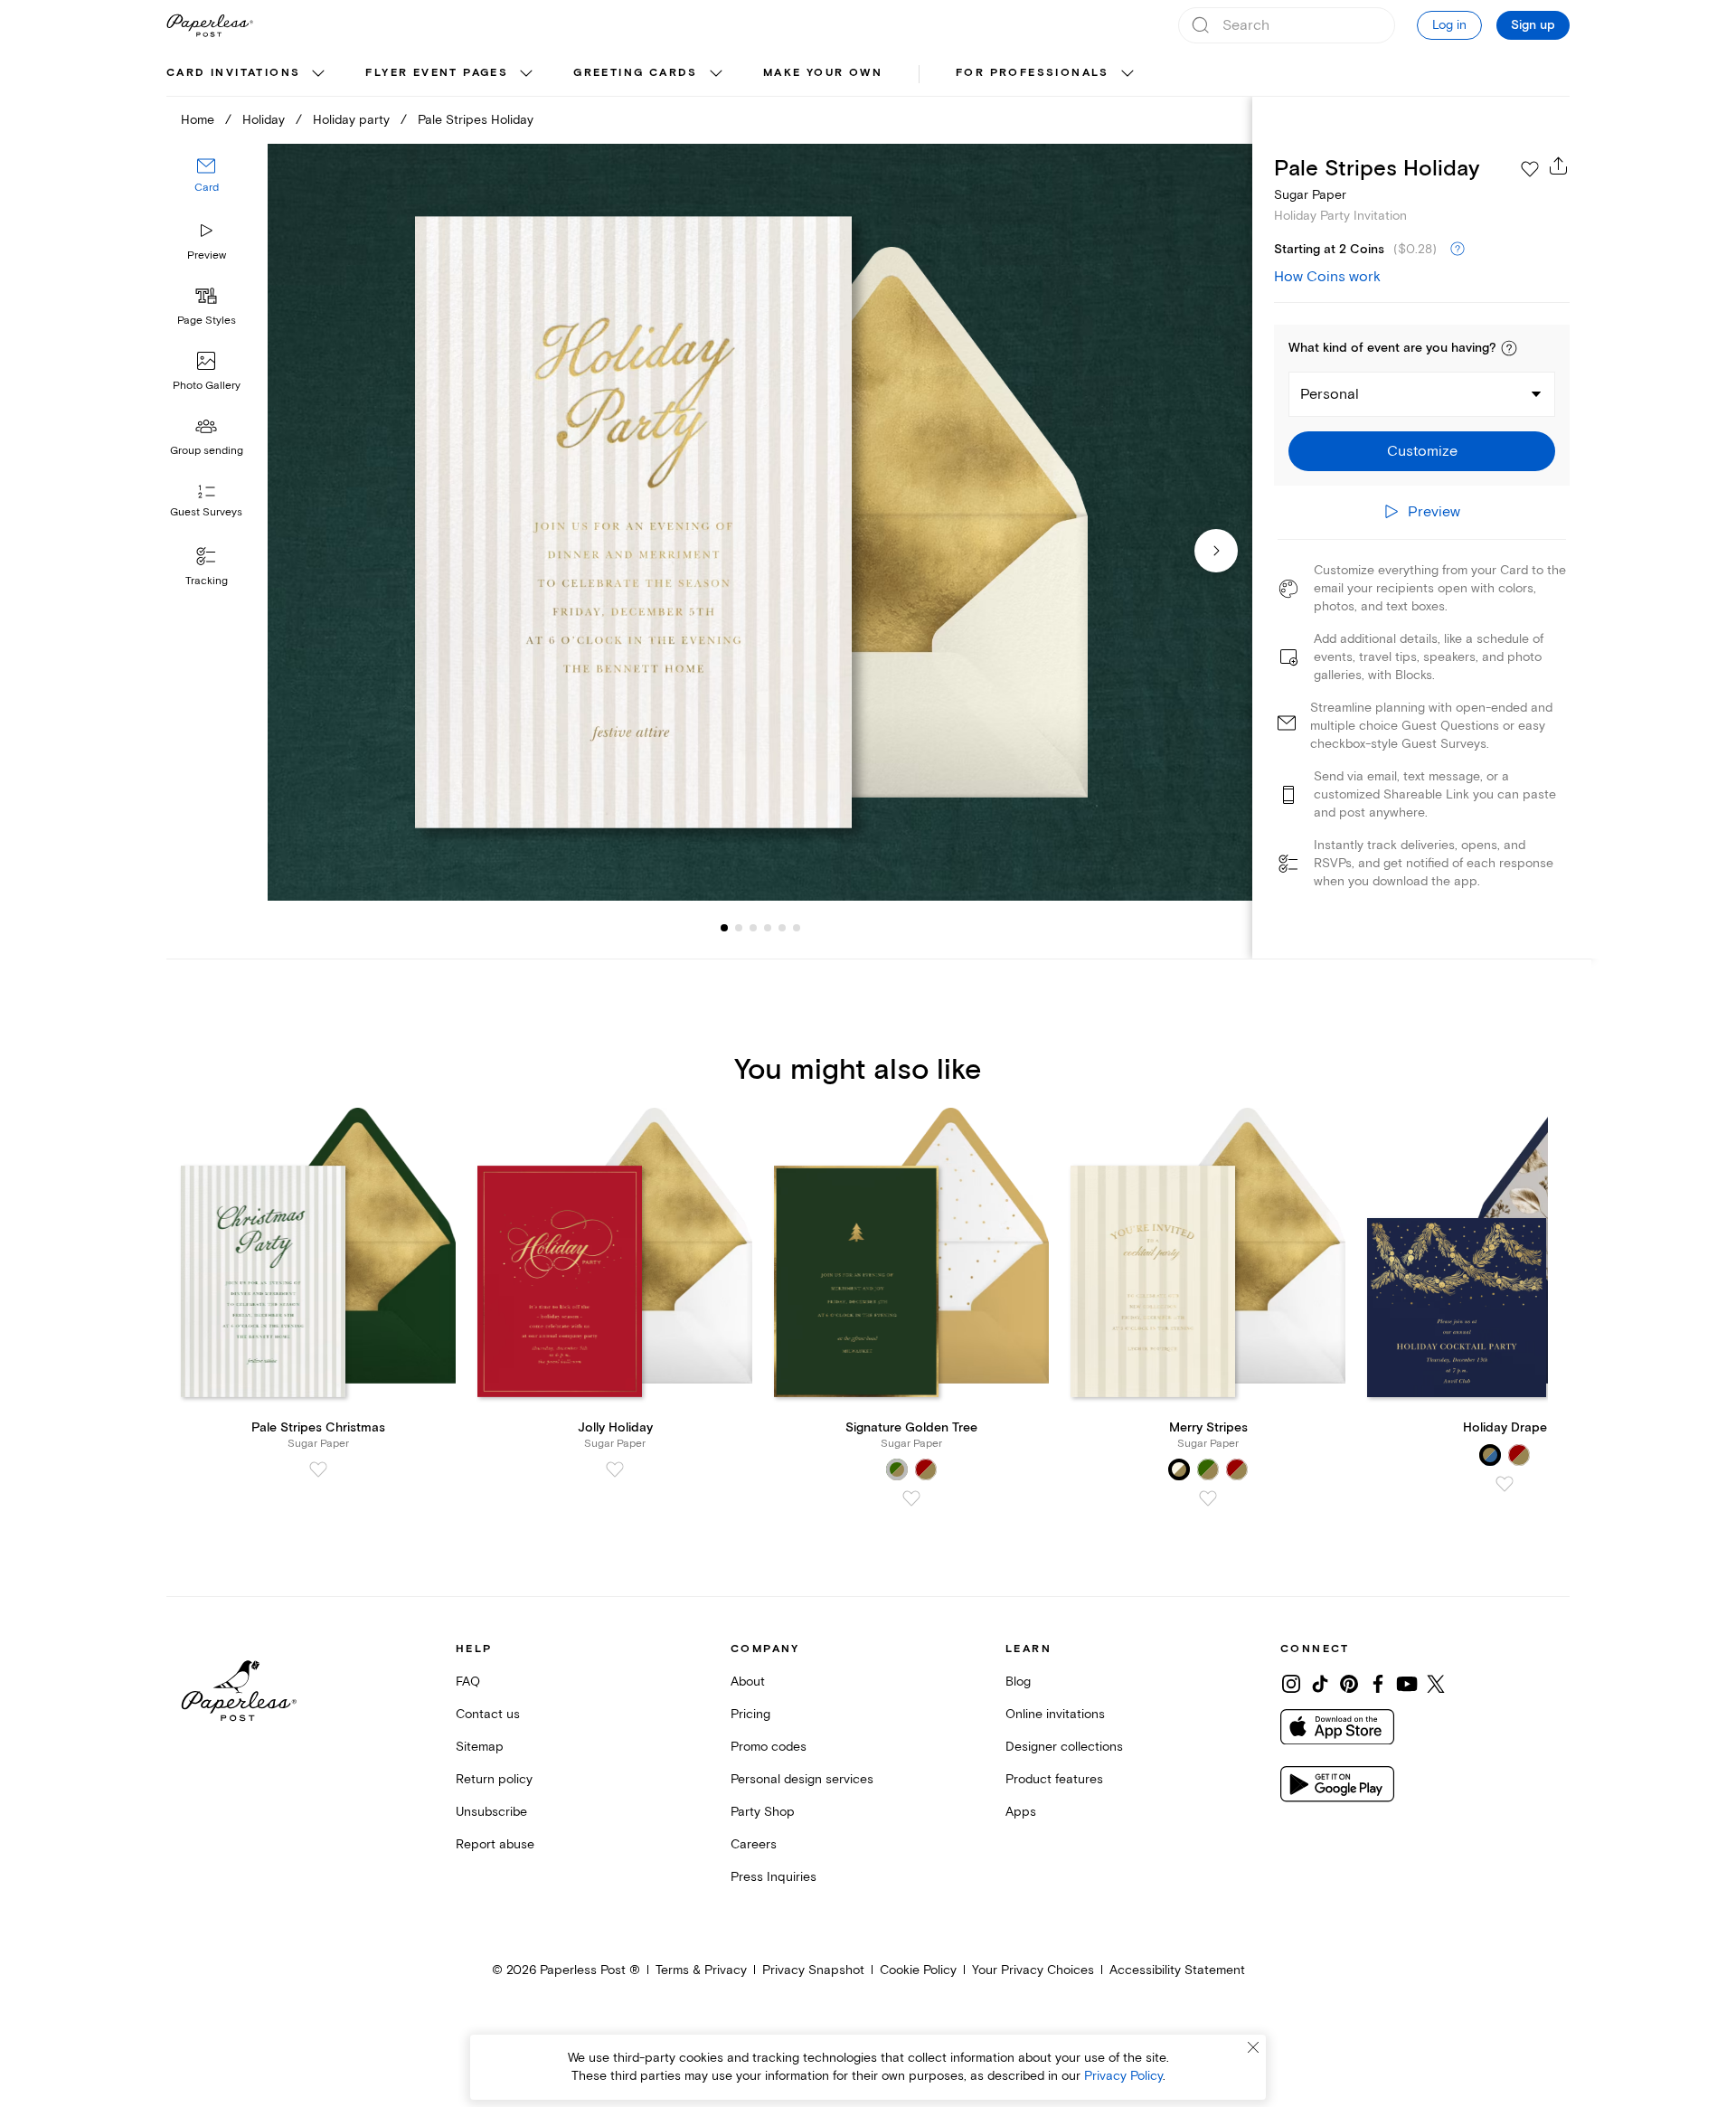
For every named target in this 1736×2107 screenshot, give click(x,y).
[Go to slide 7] (797, 928)
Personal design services (802, 1779)
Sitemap (480, 1747)
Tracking (207, 581)
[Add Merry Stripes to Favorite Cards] (1208, 1498)
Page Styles (207, 321)
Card (207, 188)
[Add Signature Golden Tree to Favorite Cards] (911, 1498)
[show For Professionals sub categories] (1127, 74)
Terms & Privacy (701, 1970)
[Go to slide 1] (724, 928)
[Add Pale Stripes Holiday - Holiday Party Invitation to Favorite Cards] (1530, 169)
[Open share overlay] (1559, 165)
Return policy (494, 1779)
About (748, 1682)
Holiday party (351, 120)
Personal (1330, 394)
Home (198, 120)
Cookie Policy (918, 1970)
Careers (754, 1844)
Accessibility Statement (1177, 1970)
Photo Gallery (207, 386)
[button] (1509, 348)
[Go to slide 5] (768, 928)
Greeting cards (636, 73)
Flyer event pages (437, 73)
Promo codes (769, 1747)
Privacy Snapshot (813, 1970)
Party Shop (763, 1812)
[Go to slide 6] (782, 928)
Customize (1422, 451)
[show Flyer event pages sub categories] (526, 74)
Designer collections (1064, 1747)
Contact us (488, 1714)
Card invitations (233, 73)
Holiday (264, 120)
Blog (1018, 1682)
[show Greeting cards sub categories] (716, 74)
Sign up (1533, 25)
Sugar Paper (1310, 195)
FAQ (468, 1682)
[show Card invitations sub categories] (318, 74)
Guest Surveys (206, 512)
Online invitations (1055, 1714)
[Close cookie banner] (1253, 2047)
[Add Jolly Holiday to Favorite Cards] (615, 1469)
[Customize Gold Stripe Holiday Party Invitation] (759, 522)
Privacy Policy (1123, 2076)
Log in (1449, 25)
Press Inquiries (774, 1877)
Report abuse (495, 1844)
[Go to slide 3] (739, 928)
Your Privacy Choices (1033, 1970)
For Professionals (1033, 73)
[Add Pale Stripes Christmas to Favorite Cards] (318, 1469)
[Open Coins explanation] (1458, 250)
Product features (1054, 1779)
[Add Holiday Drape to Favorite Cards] (1505, 1484)
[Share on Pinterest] (1349, 1684)
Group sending (207, 451)
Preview (207, 255)
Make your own (823, 73)
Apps (1021, 1812)
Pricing (750, 1714)
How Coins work (1327, 277)
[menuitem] (248, 74)
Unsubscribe (491, 1812)
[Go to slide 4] (753, 928)
